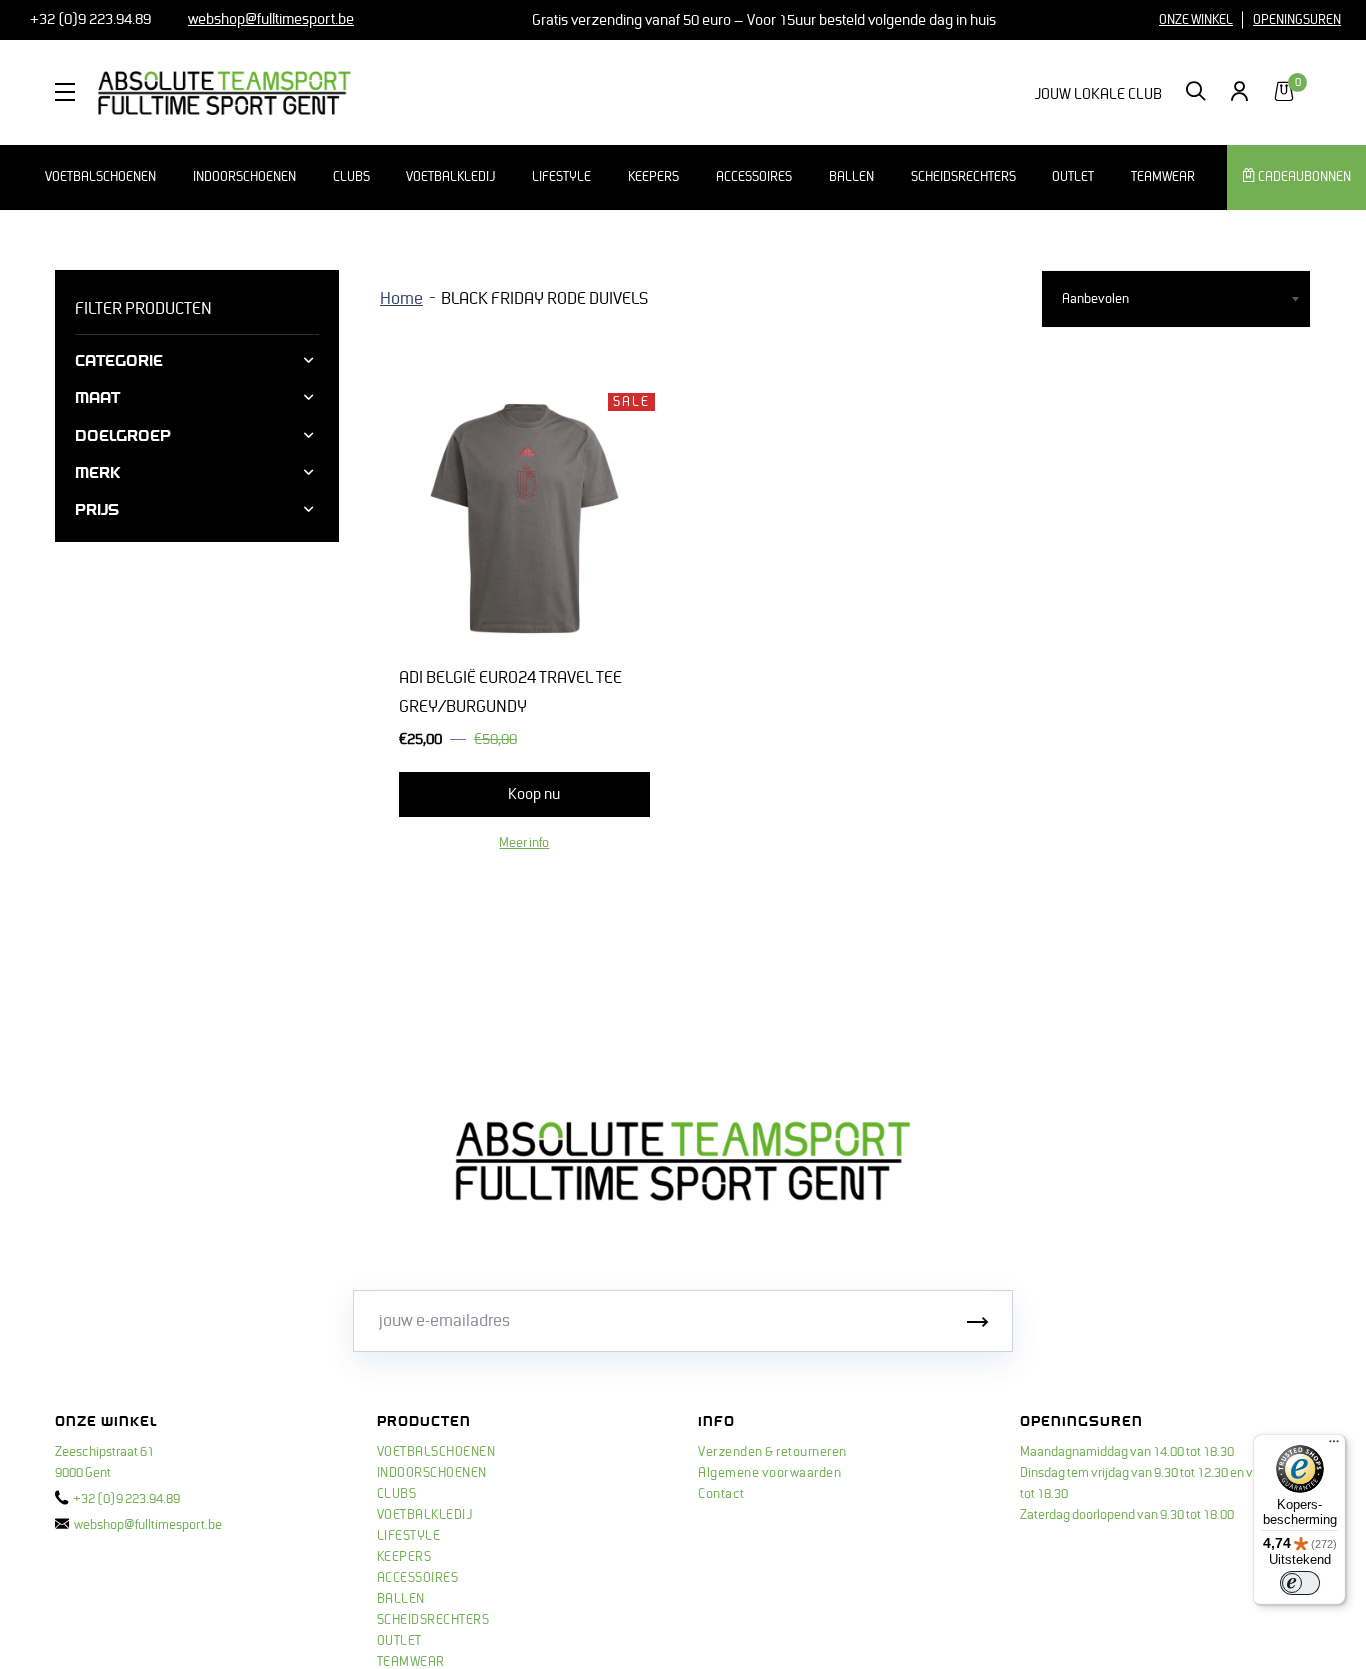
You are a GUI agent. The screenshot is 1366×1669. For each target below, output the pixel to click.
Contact (721, 1494)
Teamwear (1163, 177)
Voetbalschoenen (100, 177)
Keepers (653, 177)
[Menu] (1334, 1446)
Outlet (1073, 177)
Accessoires (754, 177)
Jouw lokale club (1098, 94)
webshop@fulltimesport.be (148, 1525)
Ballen (851, 177)
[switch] (1300, 1583)
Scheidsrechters (963, 177)
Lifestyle (561, 177)
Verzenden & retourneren (772, 1452)
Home (401, 299)
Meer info (524, 843)
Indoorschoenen (244, 177)
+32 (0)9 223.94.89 (89, 19)
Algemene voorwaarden (769, 1473)
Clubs (351, 177)
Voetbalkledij (450, 177)
